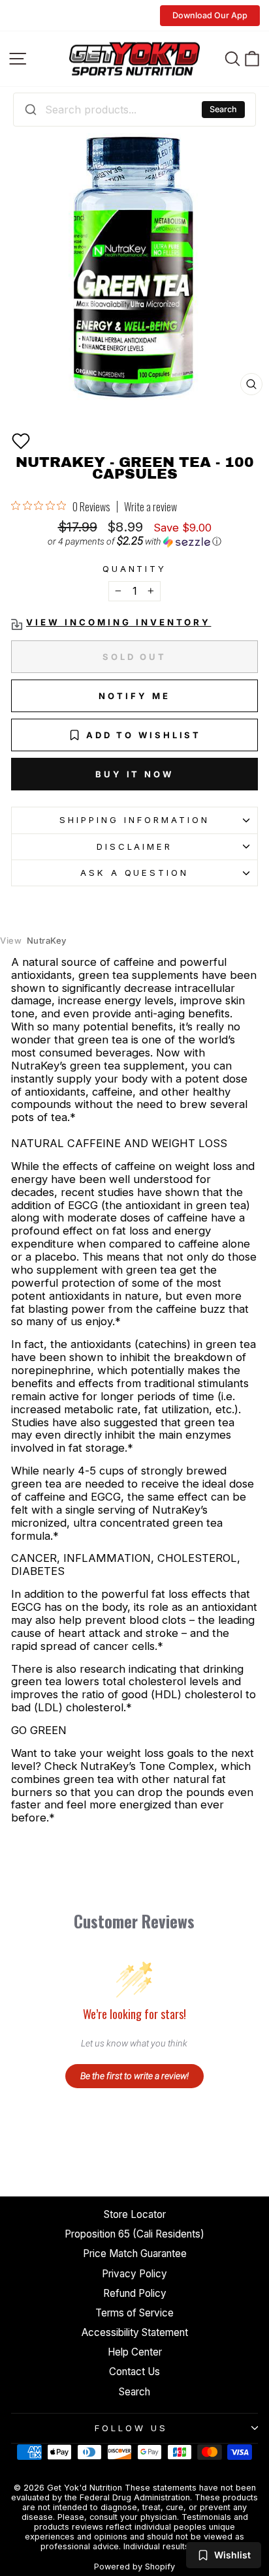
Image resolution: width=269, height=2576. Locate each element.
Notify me (134, 696)
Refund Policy (135, 2293)
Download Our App (210, 15)
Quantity (135, 569)
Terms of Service (134, 2313)
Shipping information (134, 820)
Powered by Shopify (134, 2567)
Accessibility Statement (135, 2332)
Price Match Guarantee (135, 2254)
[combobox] (134, 110)
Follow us (131, 2428)
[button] (21, 441)
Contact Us (134, 2372)
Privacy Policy (134, 2274)
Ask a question (135, 873)
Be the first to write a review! (134, 2076)
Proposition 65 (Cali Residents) (134, 2234)
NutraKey (33, 941)
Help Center (135, 2352)
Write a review (150, 507)
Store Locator (135, 2214)
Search (223, 109)
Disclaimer (135, 846)
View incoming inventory (119, 622)
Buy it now (134, 774)
